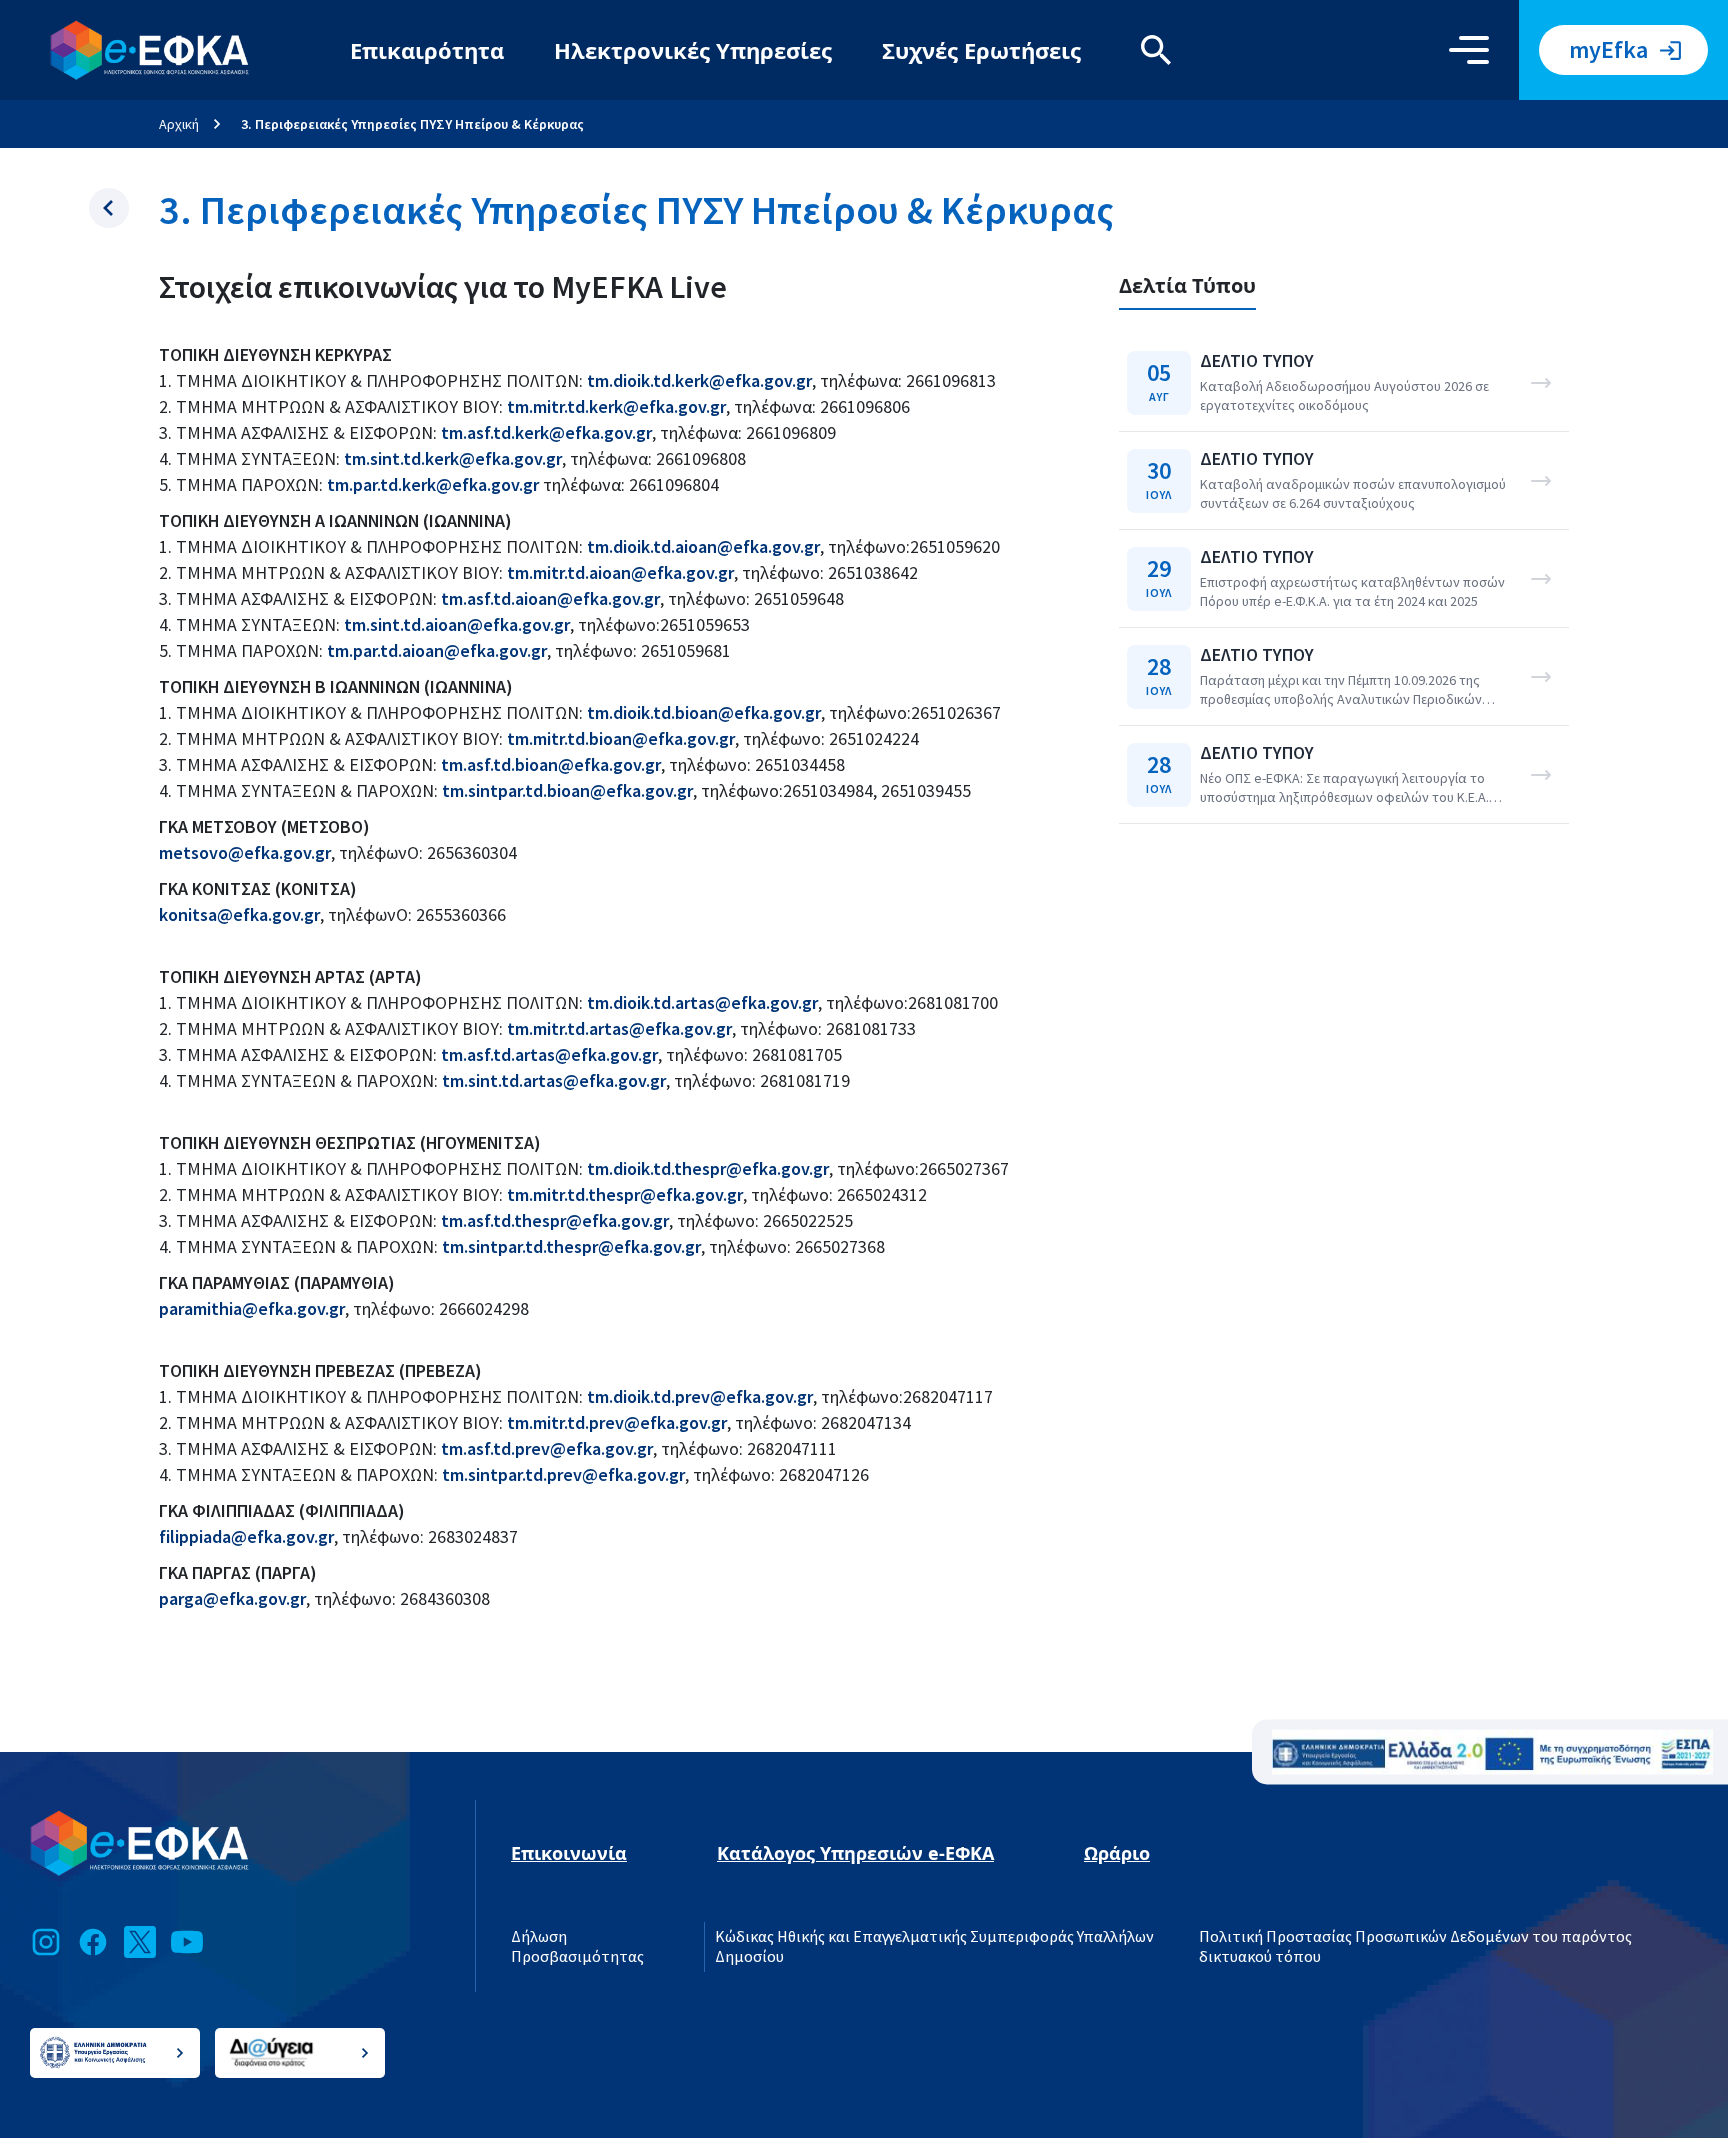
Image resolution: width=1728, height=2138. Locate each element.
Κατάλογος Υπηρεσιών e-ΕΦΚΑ (855, 1853)
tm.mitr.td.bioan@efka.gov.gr (621, 738)
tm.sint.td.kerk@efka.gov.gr (453, 458)
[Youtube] (187, 1942)
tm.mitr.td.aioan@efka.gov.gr (620, 572)
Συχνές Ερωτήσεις (981, 50)
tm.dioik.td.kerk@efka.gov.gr (699, 380)
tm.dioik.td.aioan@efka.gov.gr (701, 546)
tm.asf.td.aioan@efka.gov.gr (550, 598)
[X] (140, 1942)
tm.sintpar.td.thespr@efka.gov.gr (571, 1246)
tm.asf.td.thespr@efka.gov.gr (555, 1220)
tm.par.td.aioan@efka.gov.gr (437, 650)
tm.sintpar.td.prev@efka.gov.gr (563, 1474)
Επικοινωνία (569, 1853)
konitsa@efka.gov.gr (239, 914)
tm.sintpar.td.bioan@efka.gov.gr (567, 790)
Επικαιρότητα (427, 50)
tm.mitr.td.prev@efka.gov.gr (617, 1422)
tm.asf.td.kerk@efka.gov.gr (546, 432)
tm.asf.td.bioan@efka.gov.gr (551, 764)
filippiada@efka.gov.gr (246, 1536)
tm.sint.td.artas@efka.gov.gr (554, 1080)
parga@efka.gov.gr (232, 1598)
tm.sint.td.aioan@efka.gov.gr (457, 624)
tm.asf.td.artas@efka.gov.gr (549, 1054)
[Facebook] (93, 1942)
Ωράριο (1117, 1853)
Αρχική (179, 124)
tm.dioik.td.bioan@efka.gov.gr (704, 712)
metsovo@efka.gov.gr (245, 852)
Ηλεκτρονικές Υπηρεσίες (693, 50)
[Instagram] (46, 1942)
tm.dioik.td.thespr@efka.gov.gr (708, 1168)
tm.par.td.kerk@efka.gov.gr (433, 484)
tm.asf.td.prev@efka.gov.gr (547, 1448)
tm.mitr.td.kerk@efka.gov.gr (616, 406)
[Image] (1492, 1752)
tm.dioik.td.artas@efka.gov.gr (702, 1002)
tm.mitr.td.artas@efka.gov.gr (619, 1028)
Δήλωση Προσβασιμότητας (577, 1947)
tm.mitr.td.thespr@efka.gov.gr (625, 1194)
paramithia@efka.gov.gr (252, 1308)
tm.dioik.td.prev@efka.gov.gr (700, 1396)
